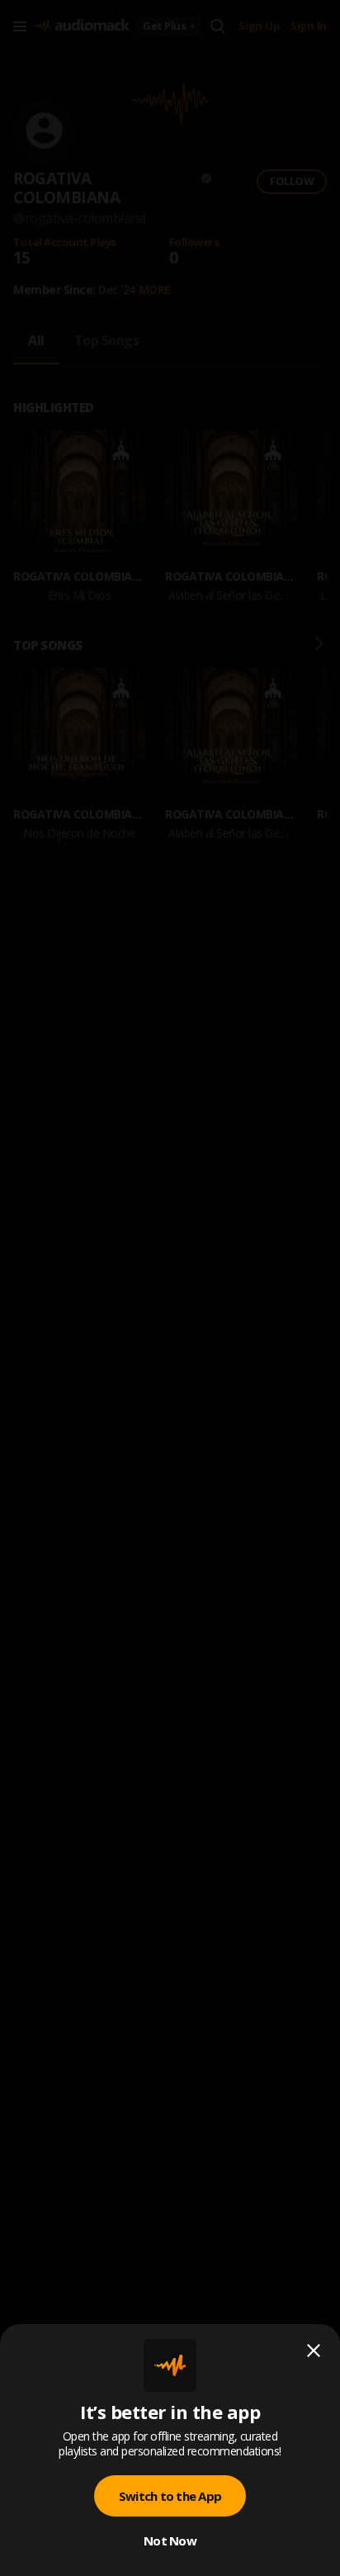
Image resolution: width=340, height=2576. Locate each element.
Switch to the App (170, 2496)
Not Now (170, 2540)
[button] (170, 1288)
